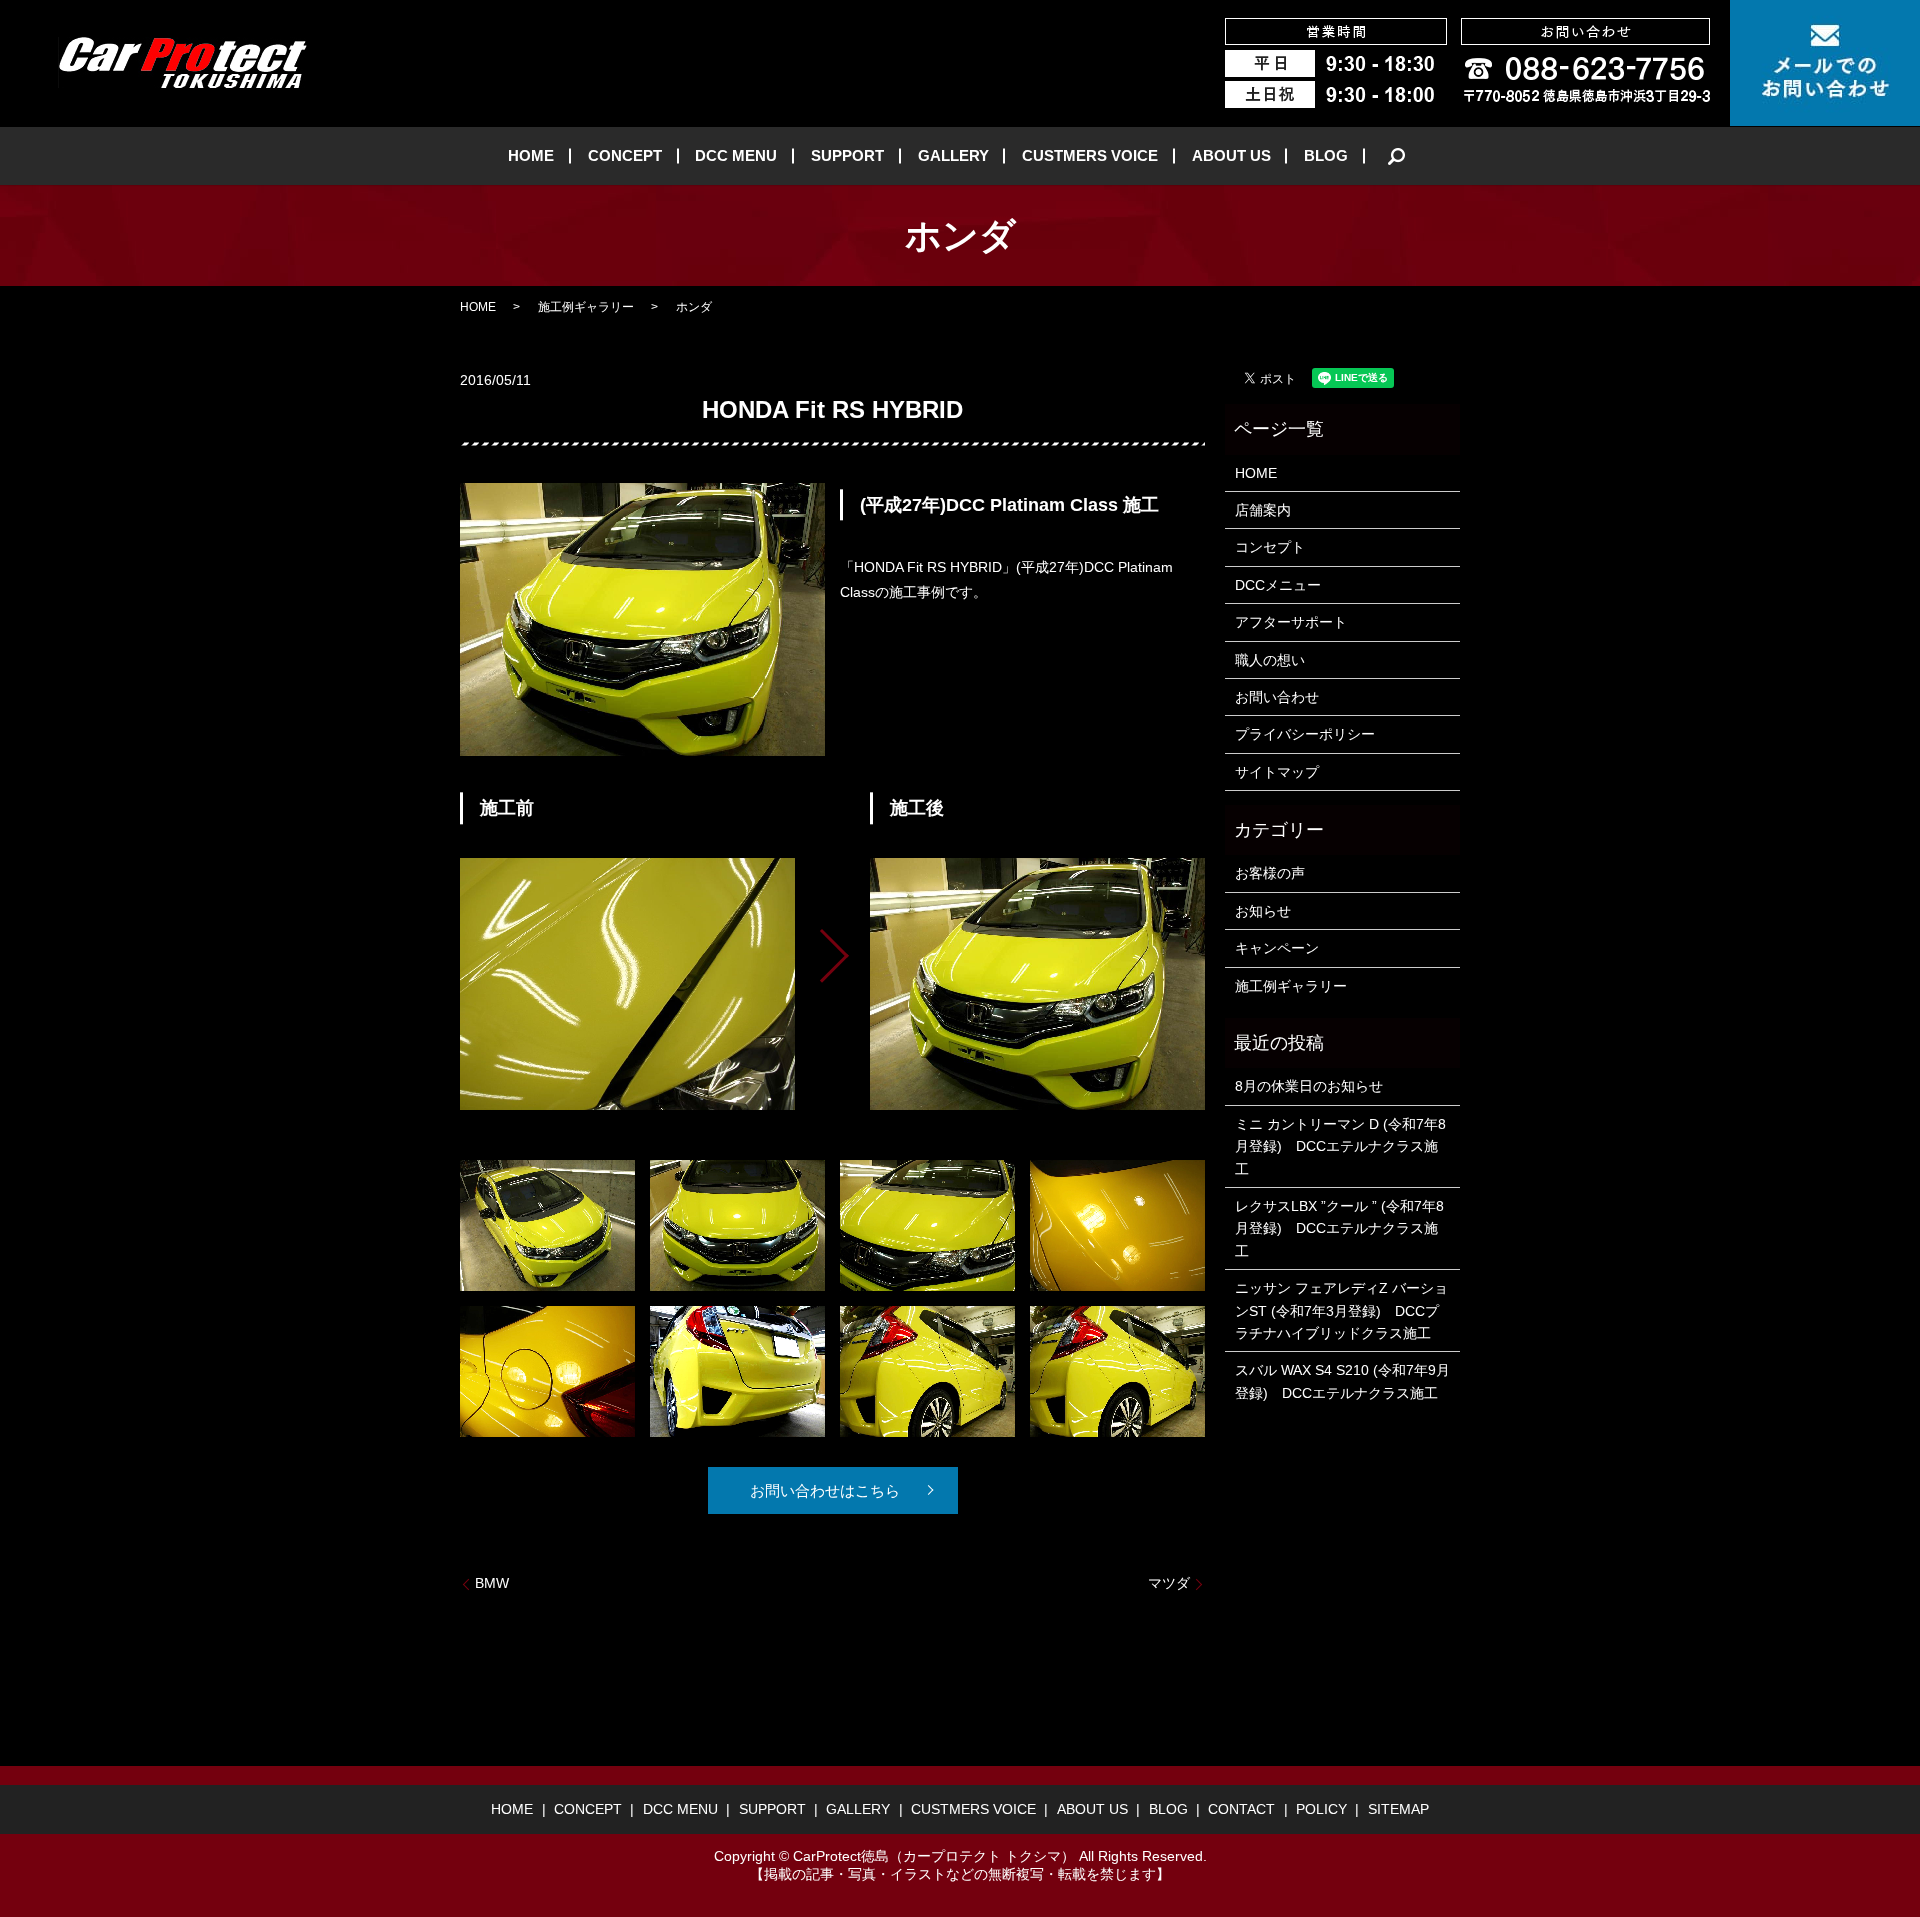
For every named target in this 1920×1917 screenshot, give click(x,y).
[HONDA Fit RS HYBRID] (547, 1224)
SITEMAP (1398, 1809)
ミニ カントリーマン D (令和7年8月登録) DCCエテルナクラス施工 (1340, 1146)
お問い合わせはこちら (825, 1490)
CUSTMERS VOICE (1090, 155)
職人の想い (1270, 660)
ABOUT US (1231, 155)
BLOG (1326, 155)
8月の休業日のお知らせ (1309, 1086)
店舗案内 (1263, 510)
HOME (531, 155)
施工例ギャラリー (586, 307)
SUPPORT (847, 155)
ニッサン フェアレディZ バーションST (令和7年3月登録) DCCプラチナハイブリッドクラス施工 (1341, 1310)
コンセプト (1270, 547)
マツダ (1169, 1583)
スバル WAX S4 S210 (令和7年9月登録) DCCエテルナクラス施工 (1342, 1381)
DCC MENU (736, 155)
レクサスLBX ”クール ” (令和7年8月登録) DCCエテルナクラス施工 (1339, 1228)
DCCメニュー (1278, 585)
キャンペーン (1277, 948)
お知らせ (1263, 911)
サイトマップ (1277, 772)
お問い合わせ (1277, 697)
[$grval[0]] (627, 983)
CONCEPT (625, 155)
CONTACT (1241, 1809)
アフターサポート (1291, 622)
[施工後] (1037, 983)
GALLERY (953, 155)
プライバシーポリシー (1305, 734)
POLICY (1321, 1809)
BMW (492, 1583)
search (1397, 156)
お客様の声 (1270, 873)
